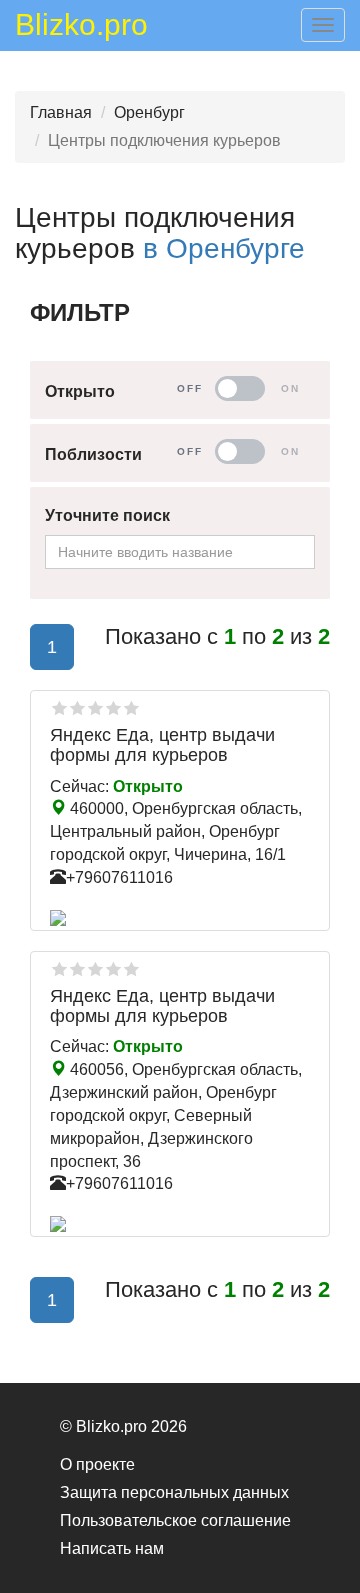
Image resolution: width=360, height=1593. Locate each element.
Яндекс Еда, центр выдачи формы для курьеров (162, 745)
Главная (61, 112)
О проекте (97, 1464)
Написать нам (112, 1548)
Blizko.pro (81, 28)
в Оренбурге (224, 248)
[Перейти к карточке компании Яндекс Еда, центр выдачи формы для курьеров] (180, 918)
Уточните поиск (107, 515)
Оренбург (149, 112)
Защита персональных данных (174, 1492)
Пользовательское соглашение (175, 1520)
